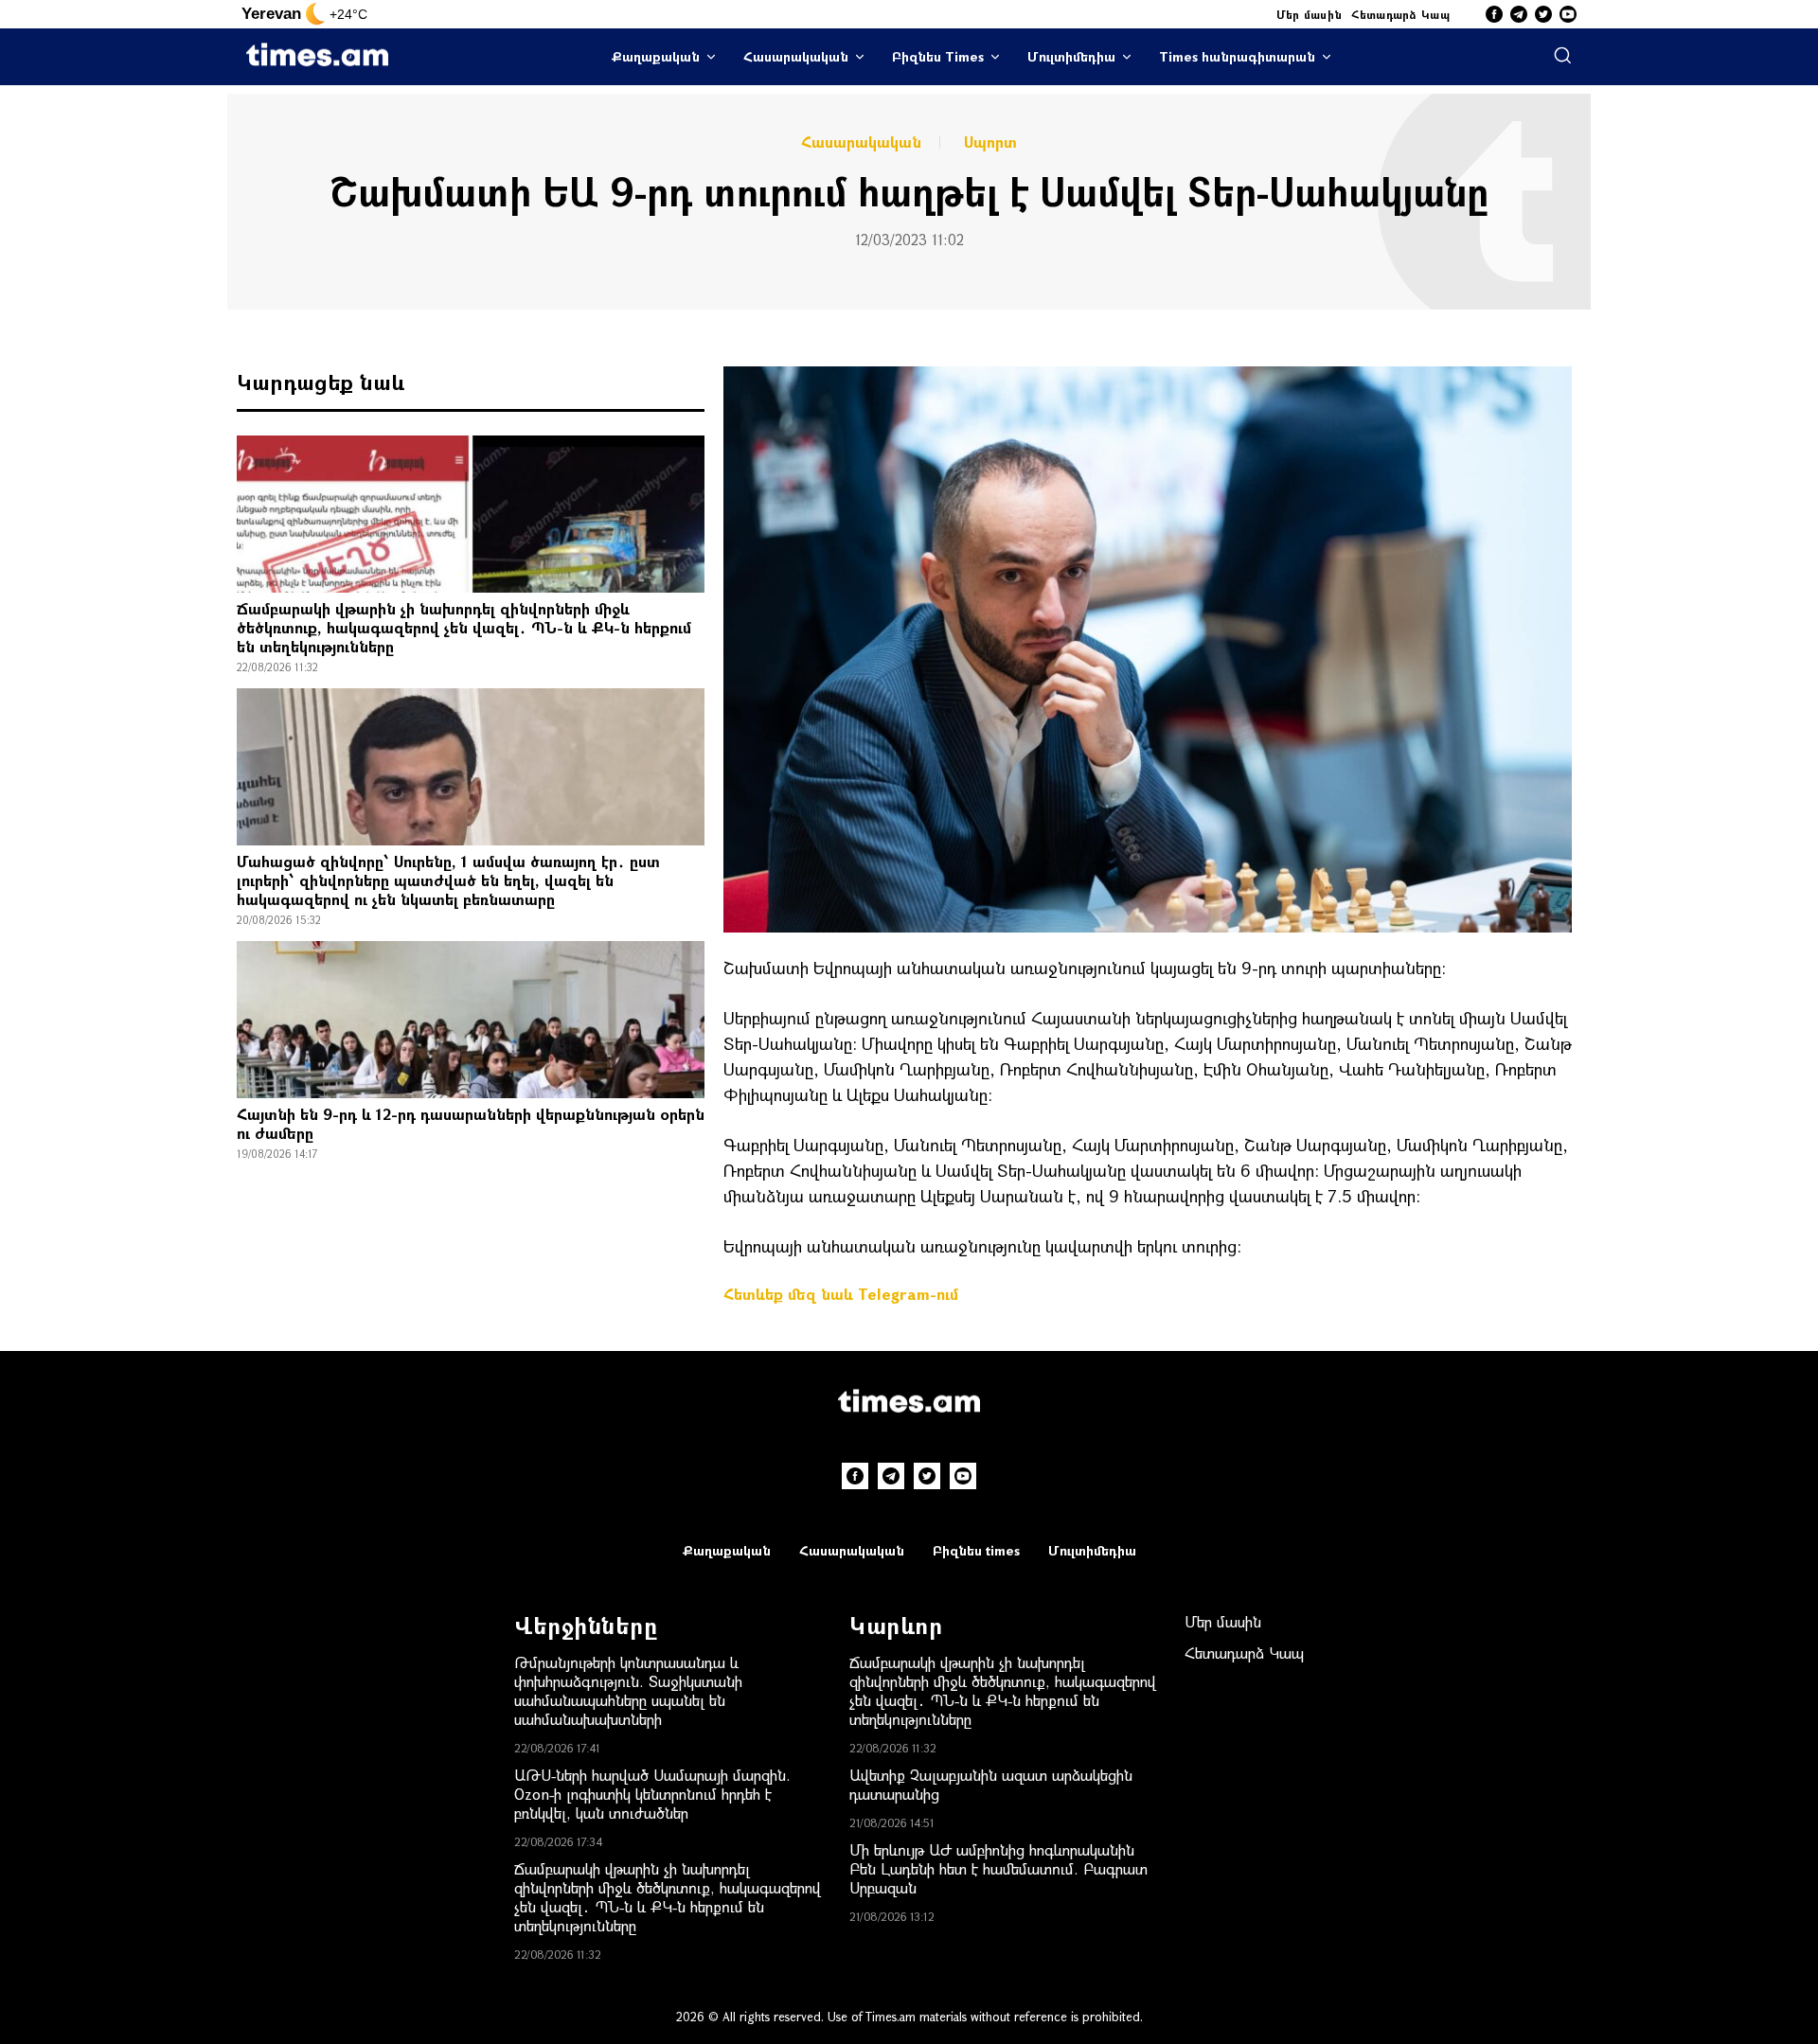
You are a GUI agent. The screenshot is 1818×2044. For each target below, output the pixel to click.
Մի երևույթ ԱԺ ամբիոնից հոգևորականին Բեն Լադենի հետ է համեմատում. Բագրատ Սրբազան (998, 1868)
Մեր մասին (1310, 14)
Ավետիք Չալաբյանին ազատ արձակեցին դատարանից (991, 1784)
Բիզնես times (976, 1550)
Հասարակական (796, 56)
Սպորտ (990, 142)
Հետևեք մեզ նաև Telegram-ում (841, 1294)
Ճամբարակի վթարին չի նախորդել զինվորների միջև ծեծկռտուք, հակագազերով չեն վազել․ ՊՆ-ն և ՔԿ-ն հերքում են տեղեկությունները (464, 627)
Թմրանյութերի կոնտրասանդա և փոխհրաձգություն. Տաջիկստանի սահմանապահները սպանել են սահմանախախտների (628, 1690)
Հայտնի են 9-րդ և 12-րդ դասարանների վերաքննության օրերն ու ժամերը (471, 1123)
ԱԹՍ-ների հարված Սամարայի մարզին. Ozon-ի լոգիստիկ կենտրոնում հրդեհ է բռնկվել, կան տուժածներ (652, 1794)
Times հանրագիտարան (1237, 56)
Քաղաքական (656, 56)
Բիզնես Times (938, 56)
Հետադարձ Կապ (1400, 14)
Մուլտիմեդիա (1071, 56)
